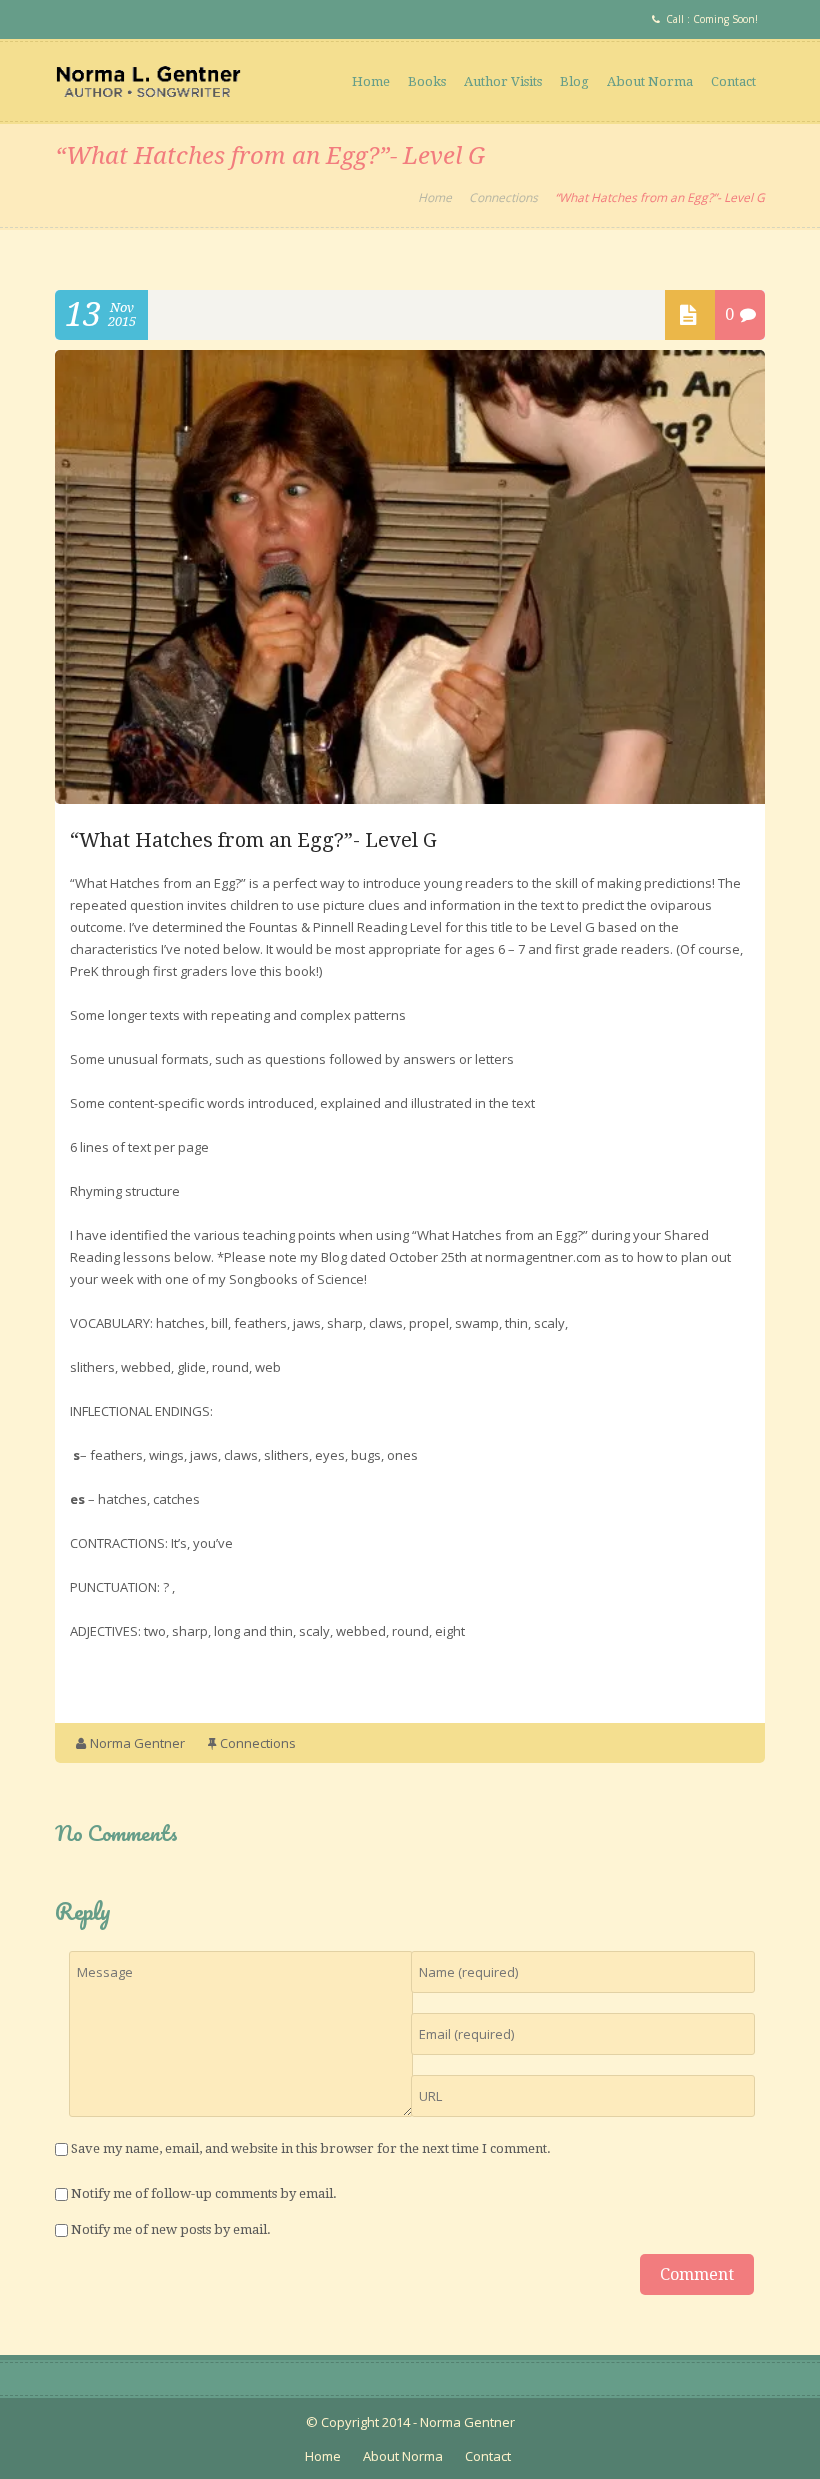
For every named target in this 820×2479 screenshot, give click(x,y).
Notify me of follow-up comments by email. (204, 2193)
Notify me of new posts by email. (171, 2229)
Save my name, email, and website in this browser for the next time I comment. (311, 2148)
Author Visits (503, 81)
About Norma (650, 81)
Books (427, 81)
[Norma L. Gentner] (148, 81)
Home (371, 81)
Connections (503, 197)
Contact (733, 81)
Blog (574, 81)
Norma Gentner (137, 1743)
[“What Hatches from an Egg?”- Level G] (410, 799)
